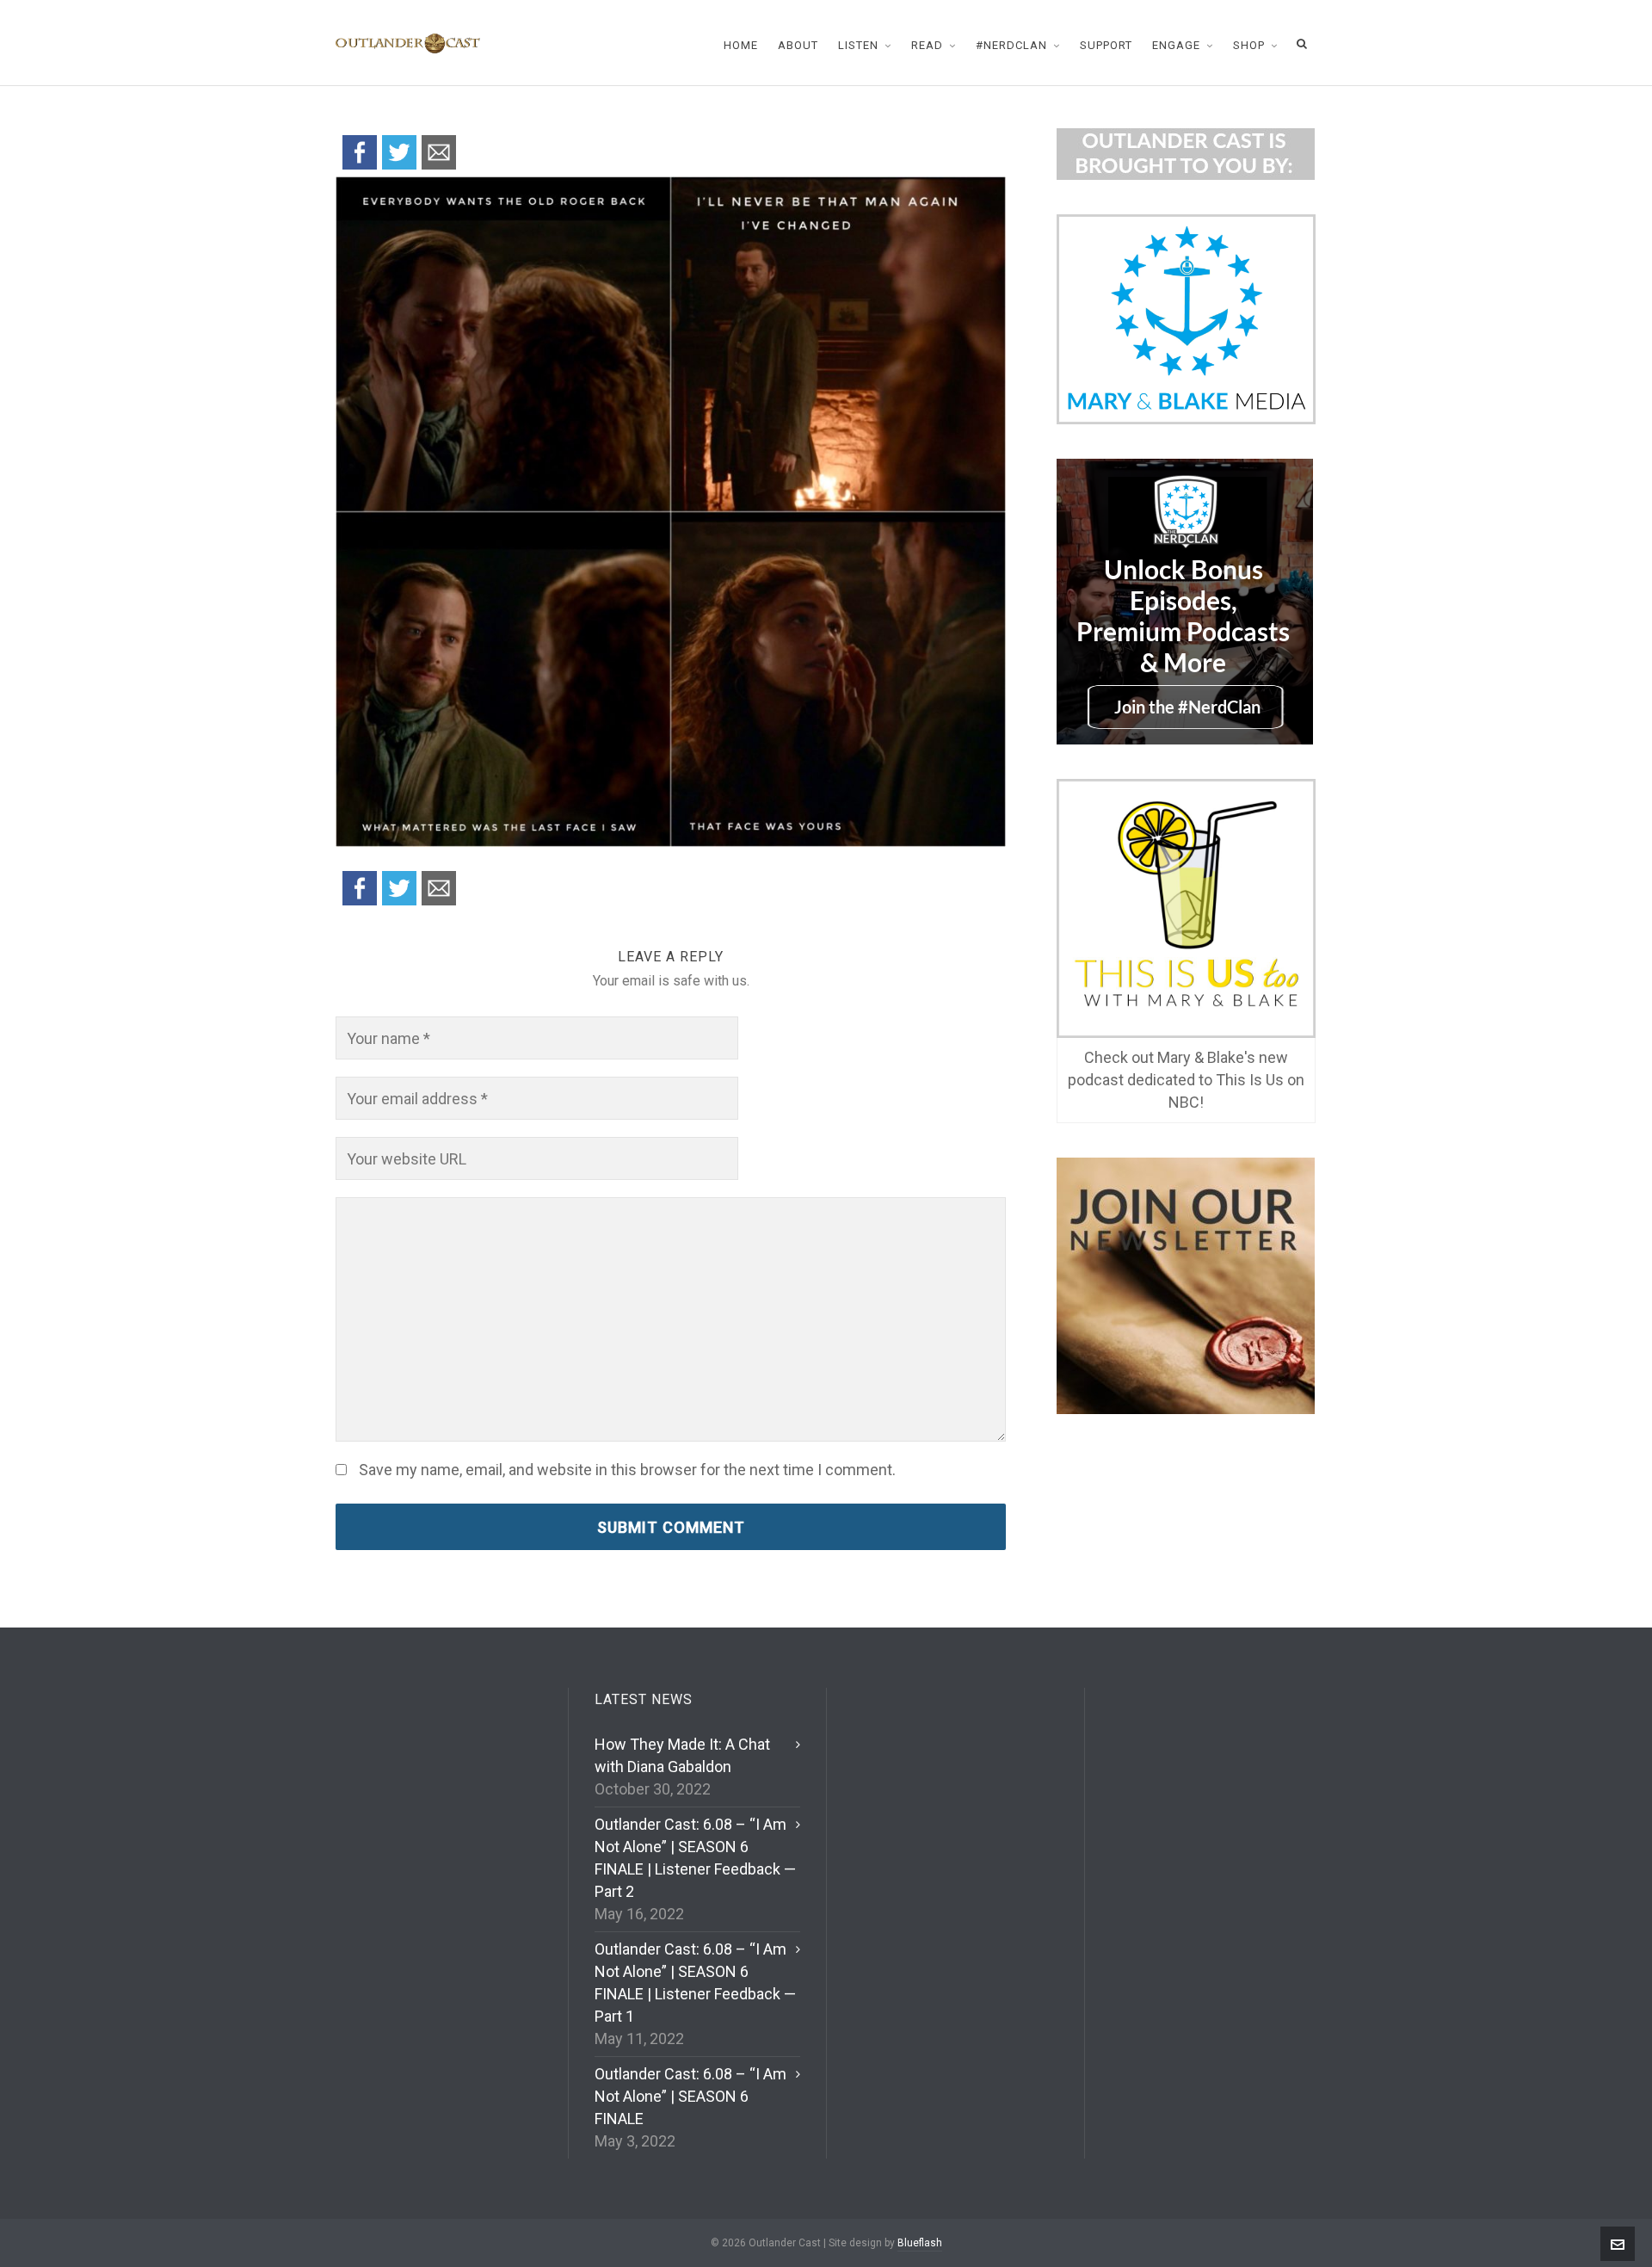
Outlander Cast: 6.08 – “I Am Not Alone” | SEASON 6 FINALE (690, 2096)
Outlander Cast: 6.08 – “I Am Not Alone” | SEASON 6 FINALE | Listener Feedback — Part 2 (695, 1858)
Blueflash (920, 2243)
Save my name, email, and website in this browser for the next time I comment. (627, 1470)
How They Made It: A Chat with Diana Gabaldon (682, 1755)
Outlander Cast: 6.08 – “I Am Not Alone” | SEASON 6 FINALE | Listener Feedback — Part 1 (695, 1983)
